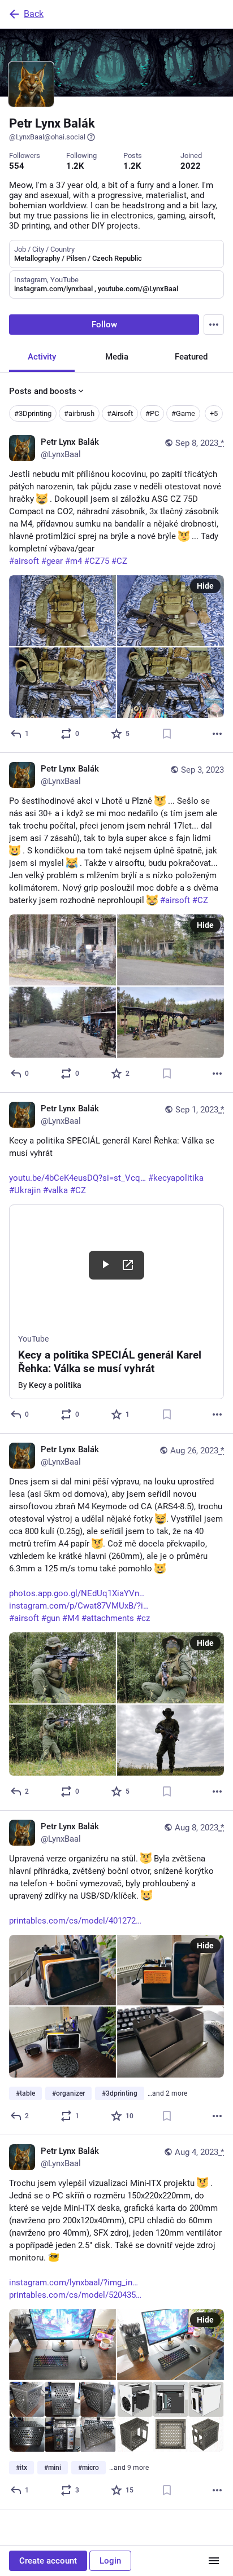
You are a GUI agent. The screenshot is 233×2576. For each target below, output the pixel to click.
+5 (214, 413)
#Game (183, 413)
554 (17, 166)
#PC (152, 413)
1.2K (75, 166)
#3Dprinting (33, 413)
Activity (42, 357)
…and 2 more (167, 2093)
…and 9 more (129, 2468)
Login (110, 2561)
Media (117, 357)
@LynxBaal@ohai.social (47, 137)
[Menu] (214, 325)
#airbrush (79, 413)
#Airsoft (120, 413)
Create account (48, 2561)
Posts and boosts (43, 391)
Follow (104, 325)
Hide (205, 586)
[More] (217, 734)
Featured (191, 357)
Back (34, 14)
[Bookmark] (167, 734)
